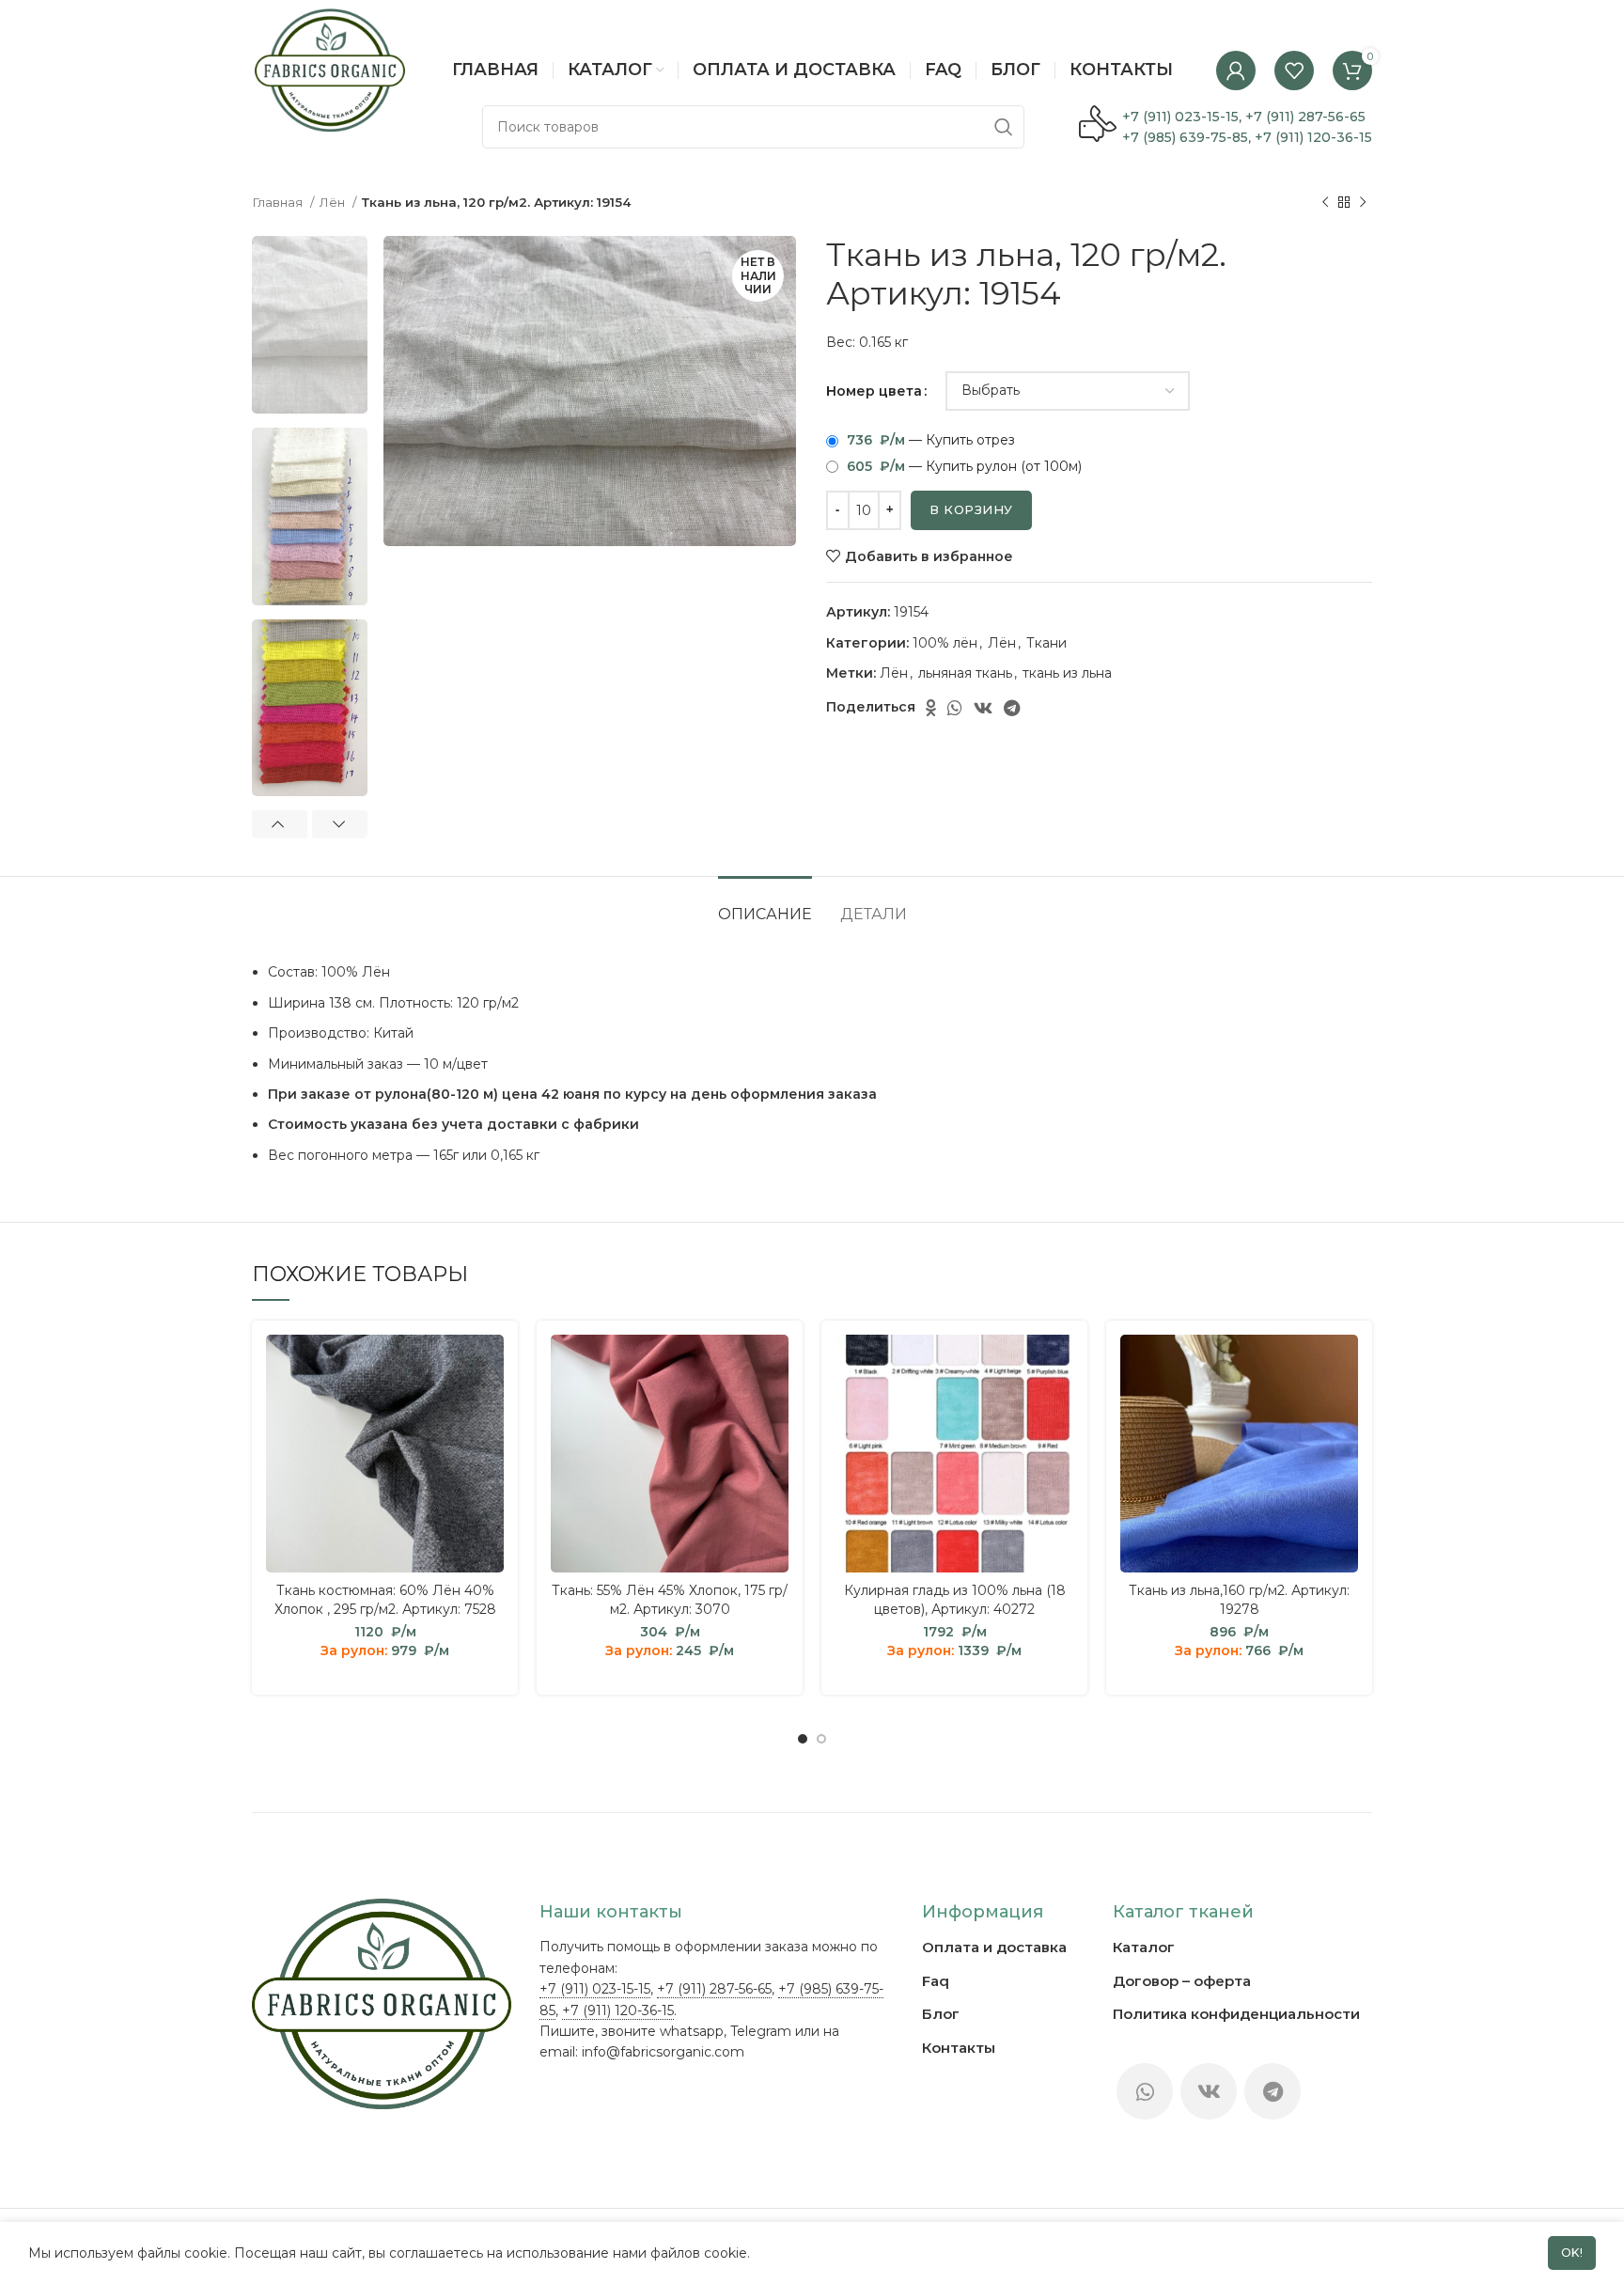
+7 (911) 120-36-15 (1313, 137)
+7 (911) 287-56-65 (1305, 117)
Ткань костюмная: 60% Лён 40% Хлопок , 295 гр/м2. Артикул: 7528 (385, 1600)
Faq (936, 1981)
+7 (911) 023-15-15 (1180, 117)
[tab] (765, 905)
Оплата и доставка (994, 1947)
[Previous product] (1325, 203)
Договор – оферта (1182, 1981)
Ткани (1046, 643)
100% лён (945, 643)
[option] (310, 325)
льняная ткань (965, 673)
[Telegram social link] (1012, 708)
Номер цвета (874, 391)
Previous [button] (280, 824)
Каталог (1144, 1947)
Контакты (959, 2048)
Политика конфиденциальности (1236, 2014)
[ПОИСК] (1003, 127)
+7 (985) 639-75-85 (1185, 137)
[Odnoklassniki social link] (931, 708)
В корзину (971, 509)
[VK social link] (983, 708)
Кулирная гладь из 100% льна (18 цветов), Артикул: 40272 (955, 1600)
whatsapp (692, 2031)
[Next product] (1363, 203)
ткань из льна (1067, 673)
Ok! (1572, 2253)
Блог (941, 2014)
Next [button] (340, 824)
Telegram (761, 2031)
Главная (279, 202)
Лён (334, 202)
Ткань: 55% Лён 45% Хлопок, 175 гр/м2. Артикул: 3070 (670, 1600)
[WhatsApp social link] (955, 708)
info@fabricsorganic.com (663, 2052)
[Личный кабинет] (1236, 70)
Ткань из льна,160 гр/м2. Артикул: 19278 (1239, 1600)
